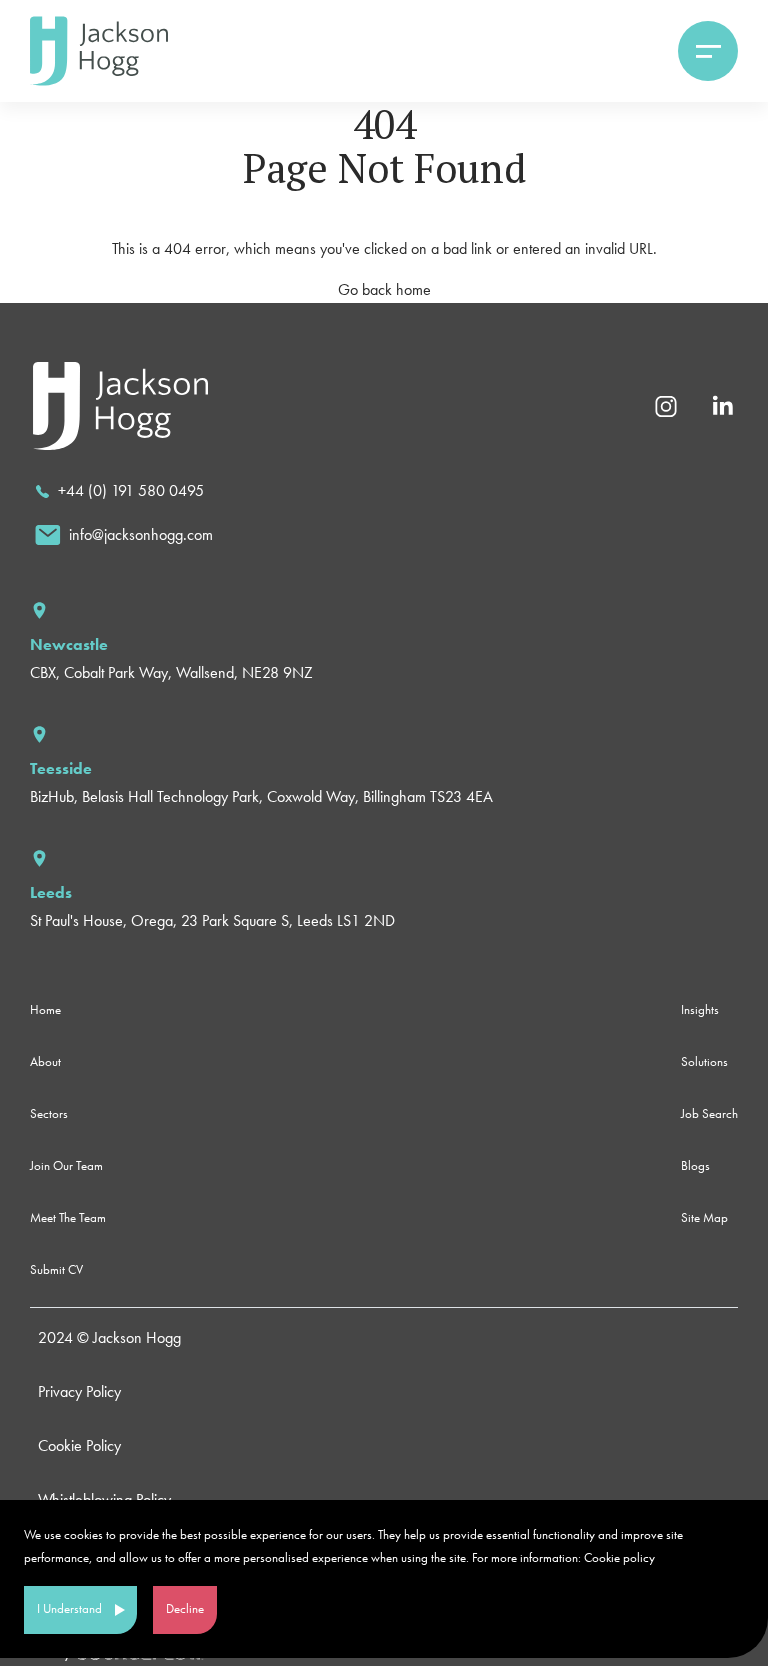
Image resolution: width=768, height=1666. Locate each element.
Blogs (695, 1165)
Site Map (704, 1217)
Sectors (49, 1113)
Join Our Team (66, 1165)
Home (45, 1009)
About (45, 1061)
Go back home (384, 289)
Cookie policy (619, 1557)
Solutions (704, 1061)
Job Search (709, 1113)
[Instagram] (666, 404)
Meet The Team (68, 1217)
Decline (185, 1608)
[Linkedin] (722, 404)
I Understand (69, 1608)
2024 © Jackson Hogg (109, 1337)
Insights (700, 1009)
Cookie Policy (79, 1445)
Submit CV (56, 1269)
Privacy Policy (79, 1391)
